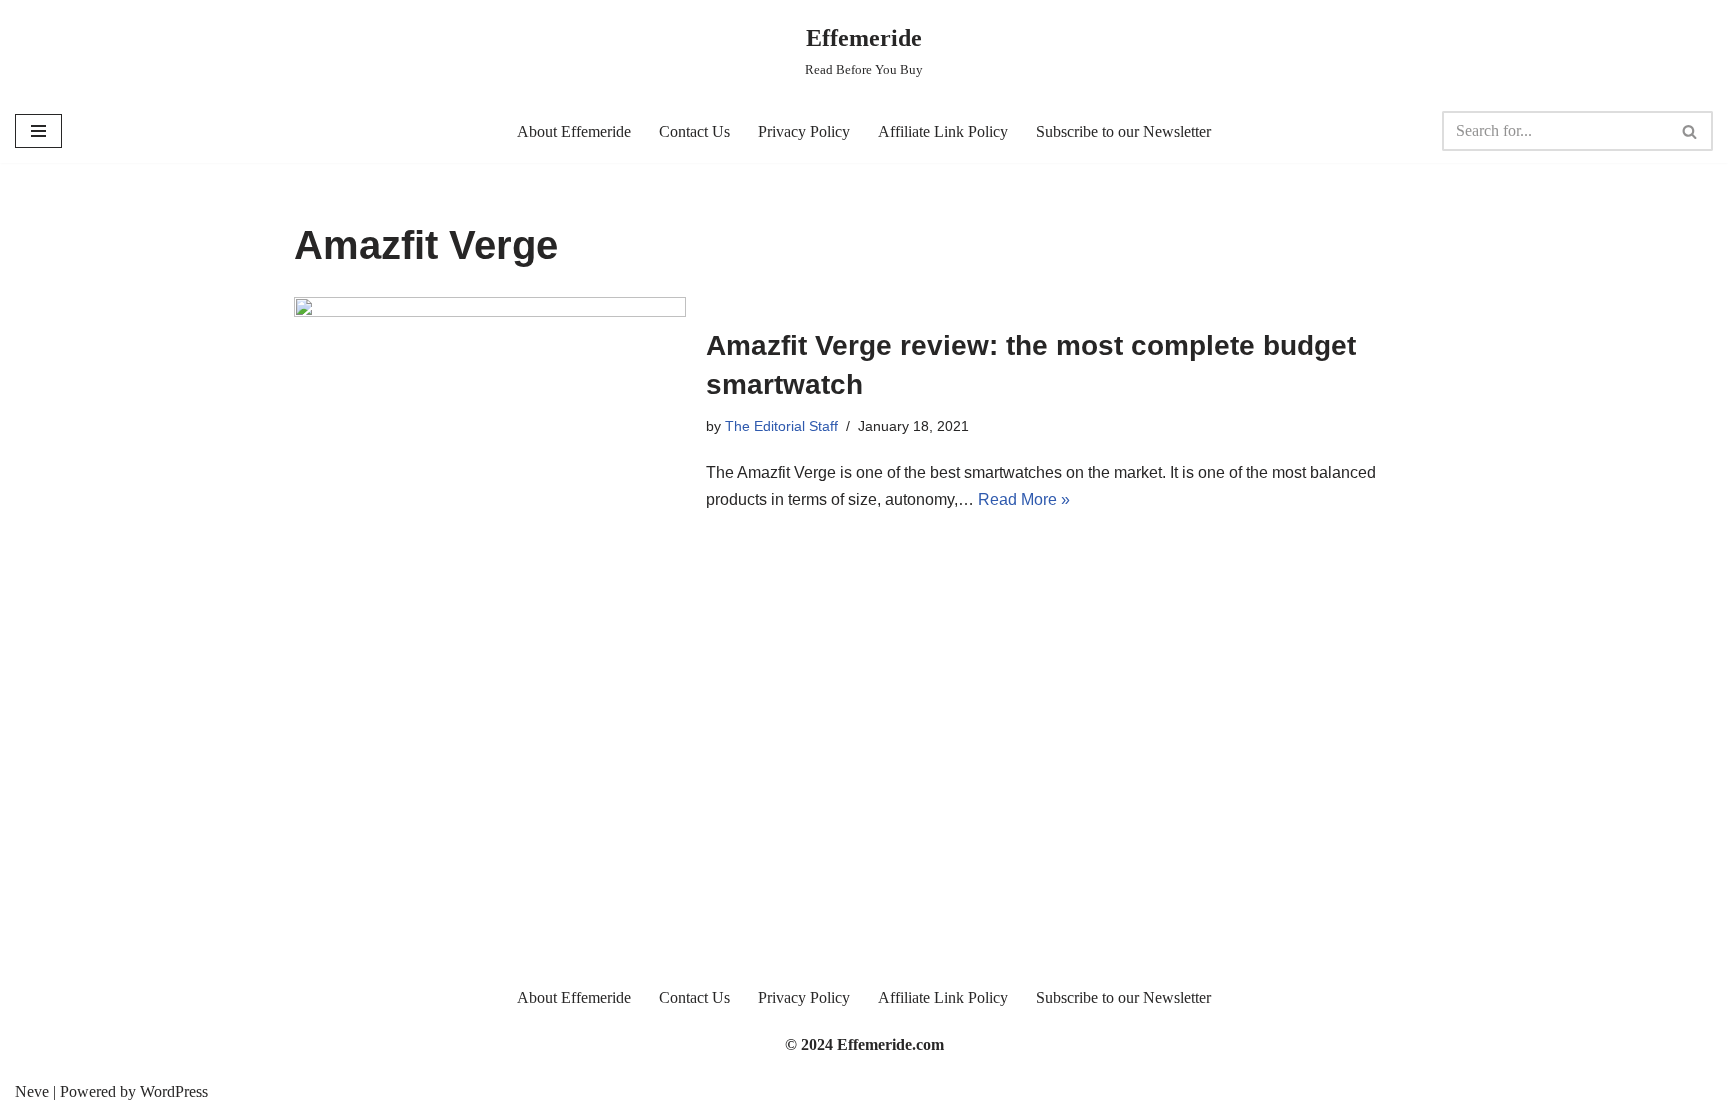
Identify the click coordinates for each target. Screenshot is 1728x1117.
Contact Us (694, 131)
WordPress (174, 1091)
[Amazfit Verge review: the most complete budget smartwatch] (490, 419)
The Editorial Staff (781, 426)
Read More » (1024, 499)
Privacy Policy (804, 131)
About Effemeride (574, 131)
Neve (32, 1091)
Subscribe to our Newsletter (1123, 131)
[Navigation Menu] (38, 131)
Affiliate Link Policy (943, 131)
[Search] (1690, 131)
